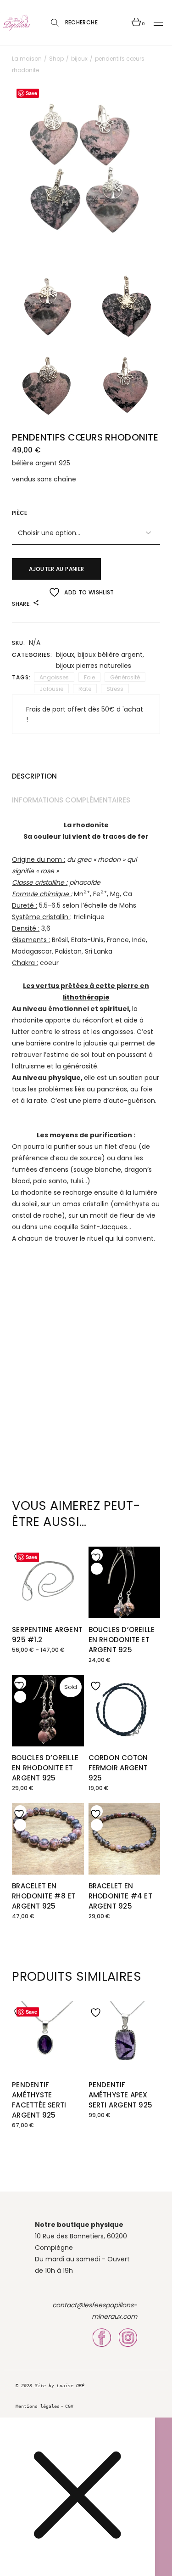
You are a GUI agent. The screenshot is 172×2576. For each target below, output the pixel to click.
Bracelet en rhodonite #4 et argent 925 (120, 1896)
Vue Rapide (20, 1569)
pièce (19, 513)
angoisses (54, 677)
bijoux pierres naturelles (94, 666)
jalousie (51, 689)
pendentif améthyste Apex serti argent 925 (121, 2095)
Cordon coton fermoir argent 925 (118, 1768)
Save (31, 93)
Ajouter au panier (56, 569)
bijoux (65, 655)
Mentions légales (38, 2406)
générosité (125, 677)
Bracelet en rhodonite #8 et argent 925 (44, 1896)
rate (85, 689)
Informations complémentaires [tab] (71, 800)
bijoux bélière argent (110, 655)
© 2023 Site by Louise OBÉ (50, 2386)
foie (89, 677)
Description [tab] (34, 776)
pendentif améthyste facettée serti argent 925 (39, 2100)
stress (115, 689)
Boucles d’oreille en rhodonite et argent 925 (122, 1640)
